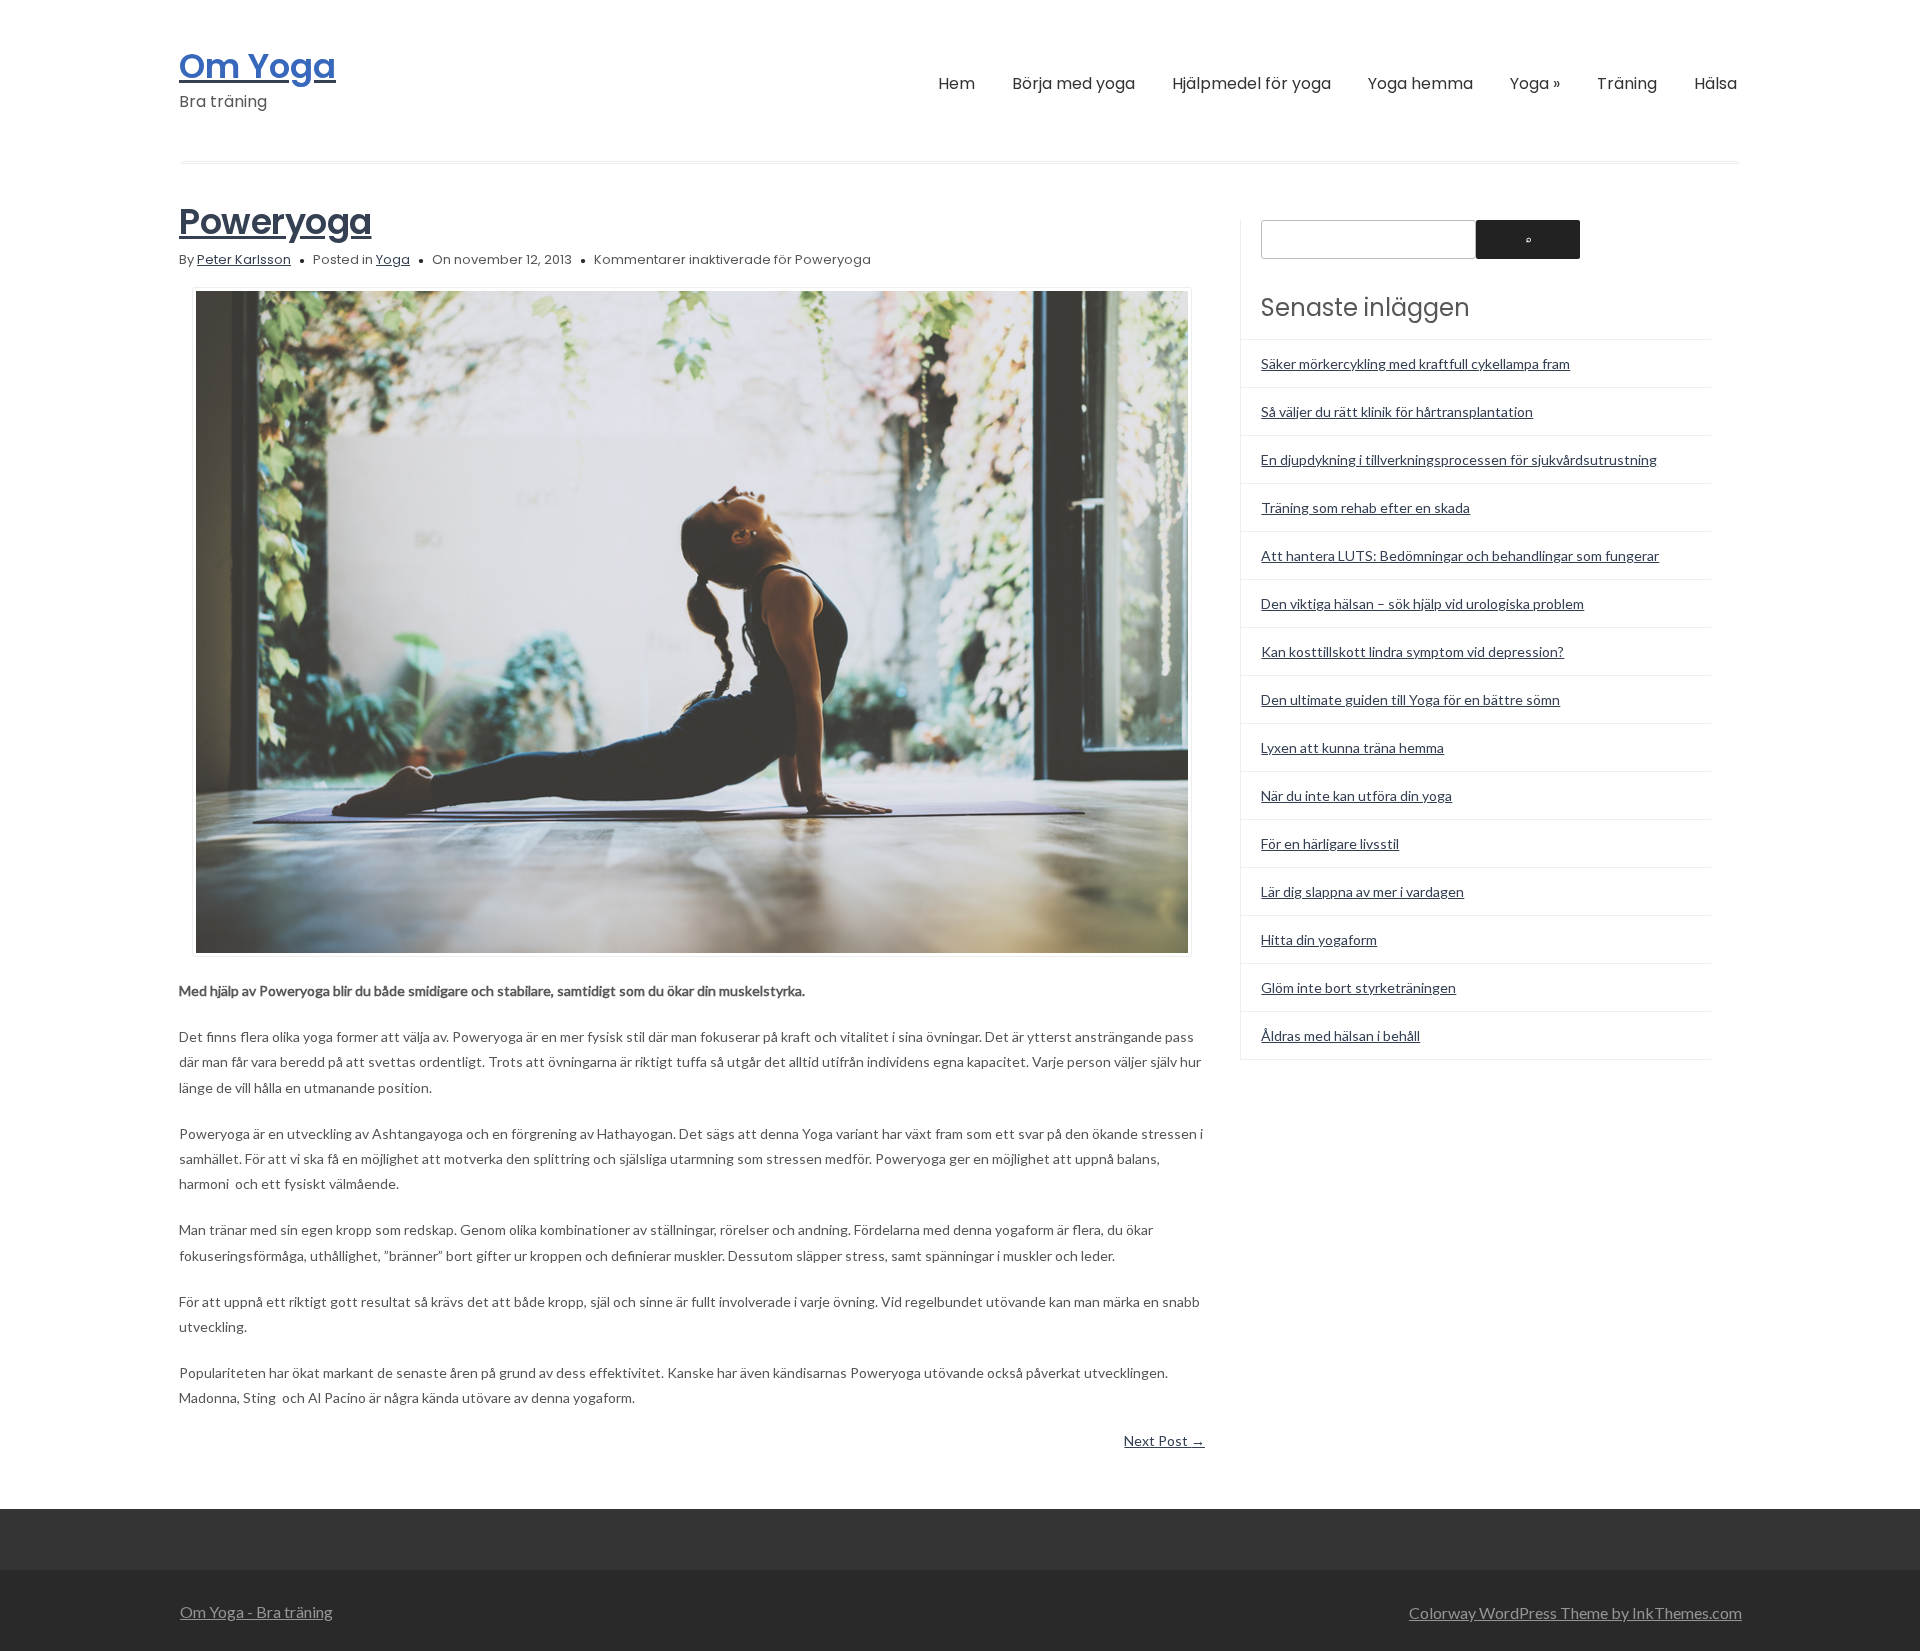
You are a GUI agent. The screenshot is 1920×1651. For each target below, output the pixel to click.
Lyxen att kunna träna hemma (1352, 747)
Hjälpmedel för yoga (1251, 83)
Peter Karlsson (244, 259)
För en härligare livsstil (1330, 843)
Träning (1627, 83)
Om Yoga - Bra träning (256, 1611)
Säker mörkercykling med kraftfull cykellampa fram (1415, 363)
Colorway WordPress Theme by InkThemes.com (1575, 1612)
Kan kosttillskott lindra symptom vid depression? (1412, 651)
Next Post (1164, 1440)
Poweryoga (275, 221)
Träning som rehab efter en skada (1365, 507)
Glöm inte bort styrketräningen (1358, 987)
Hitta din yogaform (1319, 939)
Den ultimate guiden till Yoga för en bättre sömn (1410, 699)
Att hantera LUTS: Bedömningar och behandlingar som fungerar (1460, 555)
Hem (956, 83)
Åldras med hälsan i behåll (1340, 1035)
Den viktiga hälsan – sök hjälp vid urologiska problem (1422, 603)
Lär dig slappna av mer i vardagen (1362, 891)
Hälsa (1715, 83)
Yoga (1535, 83)
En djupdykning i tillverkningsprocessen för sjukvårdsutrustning (1459, 459)
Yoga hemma (1420, 83)
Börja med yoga (1073, 83)
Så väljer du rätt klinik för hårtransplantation (1397, 411)
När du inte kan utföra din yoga (1356, 795)
